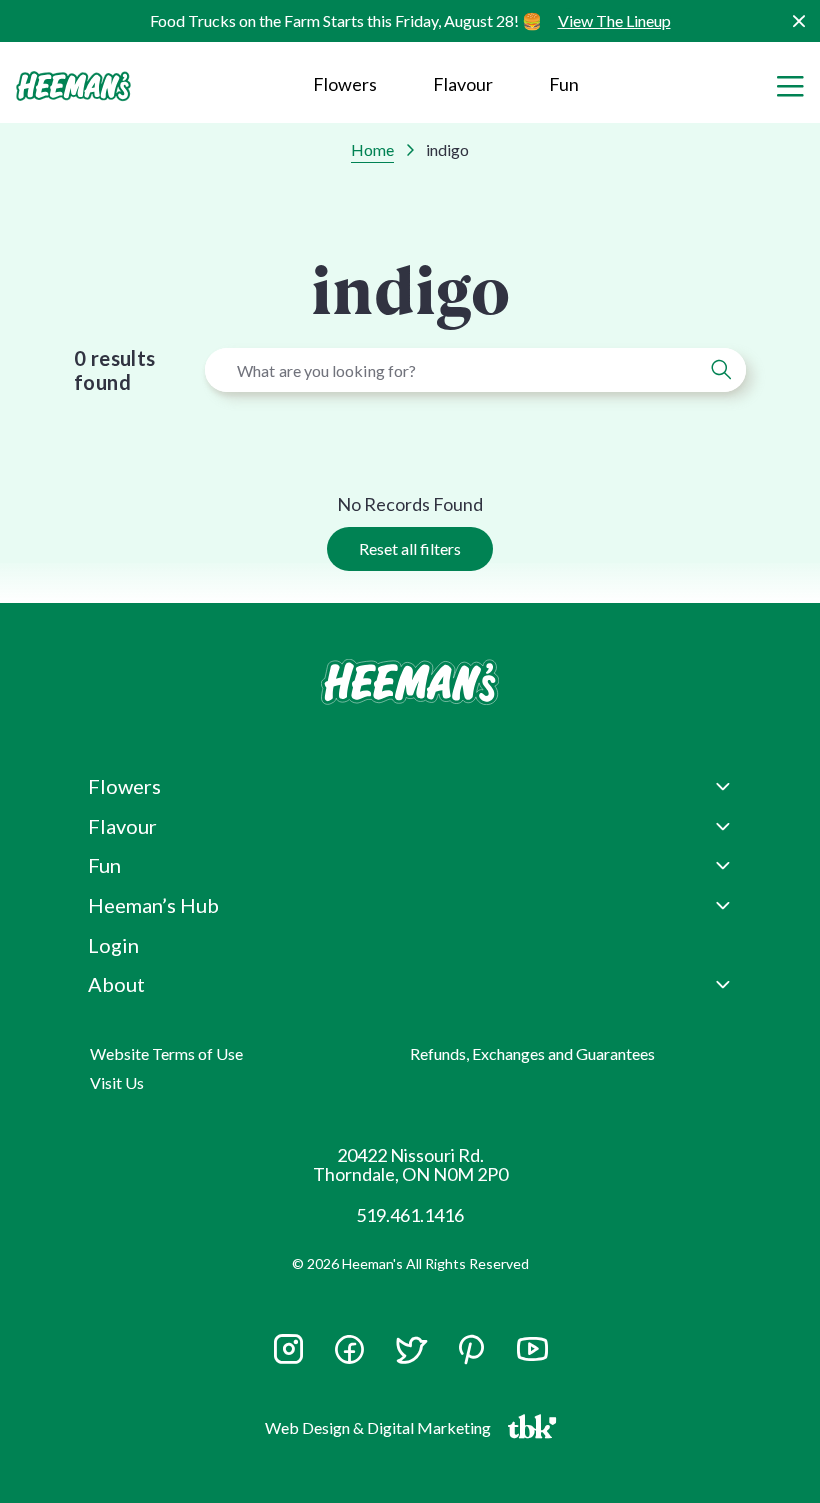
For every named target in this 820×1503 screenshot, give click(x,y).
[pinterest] (471, 1349)
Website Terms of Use (166, 1053)
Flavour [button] (463, 84)
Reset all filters (410, 548)
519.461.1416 (410, 1215)
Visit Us (117, 1082)
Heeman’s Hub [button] (153, 905)
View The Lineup (614, 20)
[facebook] (349, 1349)
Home (372, 149)
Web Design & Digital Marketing (381, 1432)
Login (113, 945)
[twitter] (410, 1358)
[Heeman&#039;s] (409, 682)
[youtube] (532, 1358)
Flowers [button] (345, 84)
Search (721, 370)
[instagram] (288, 1358)
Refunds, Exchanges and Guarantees (532, 1053)
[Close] (798, 21)
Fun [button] (104, 865)
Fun (564, 84)
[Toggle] (790, 84)
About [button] (116, 984)
